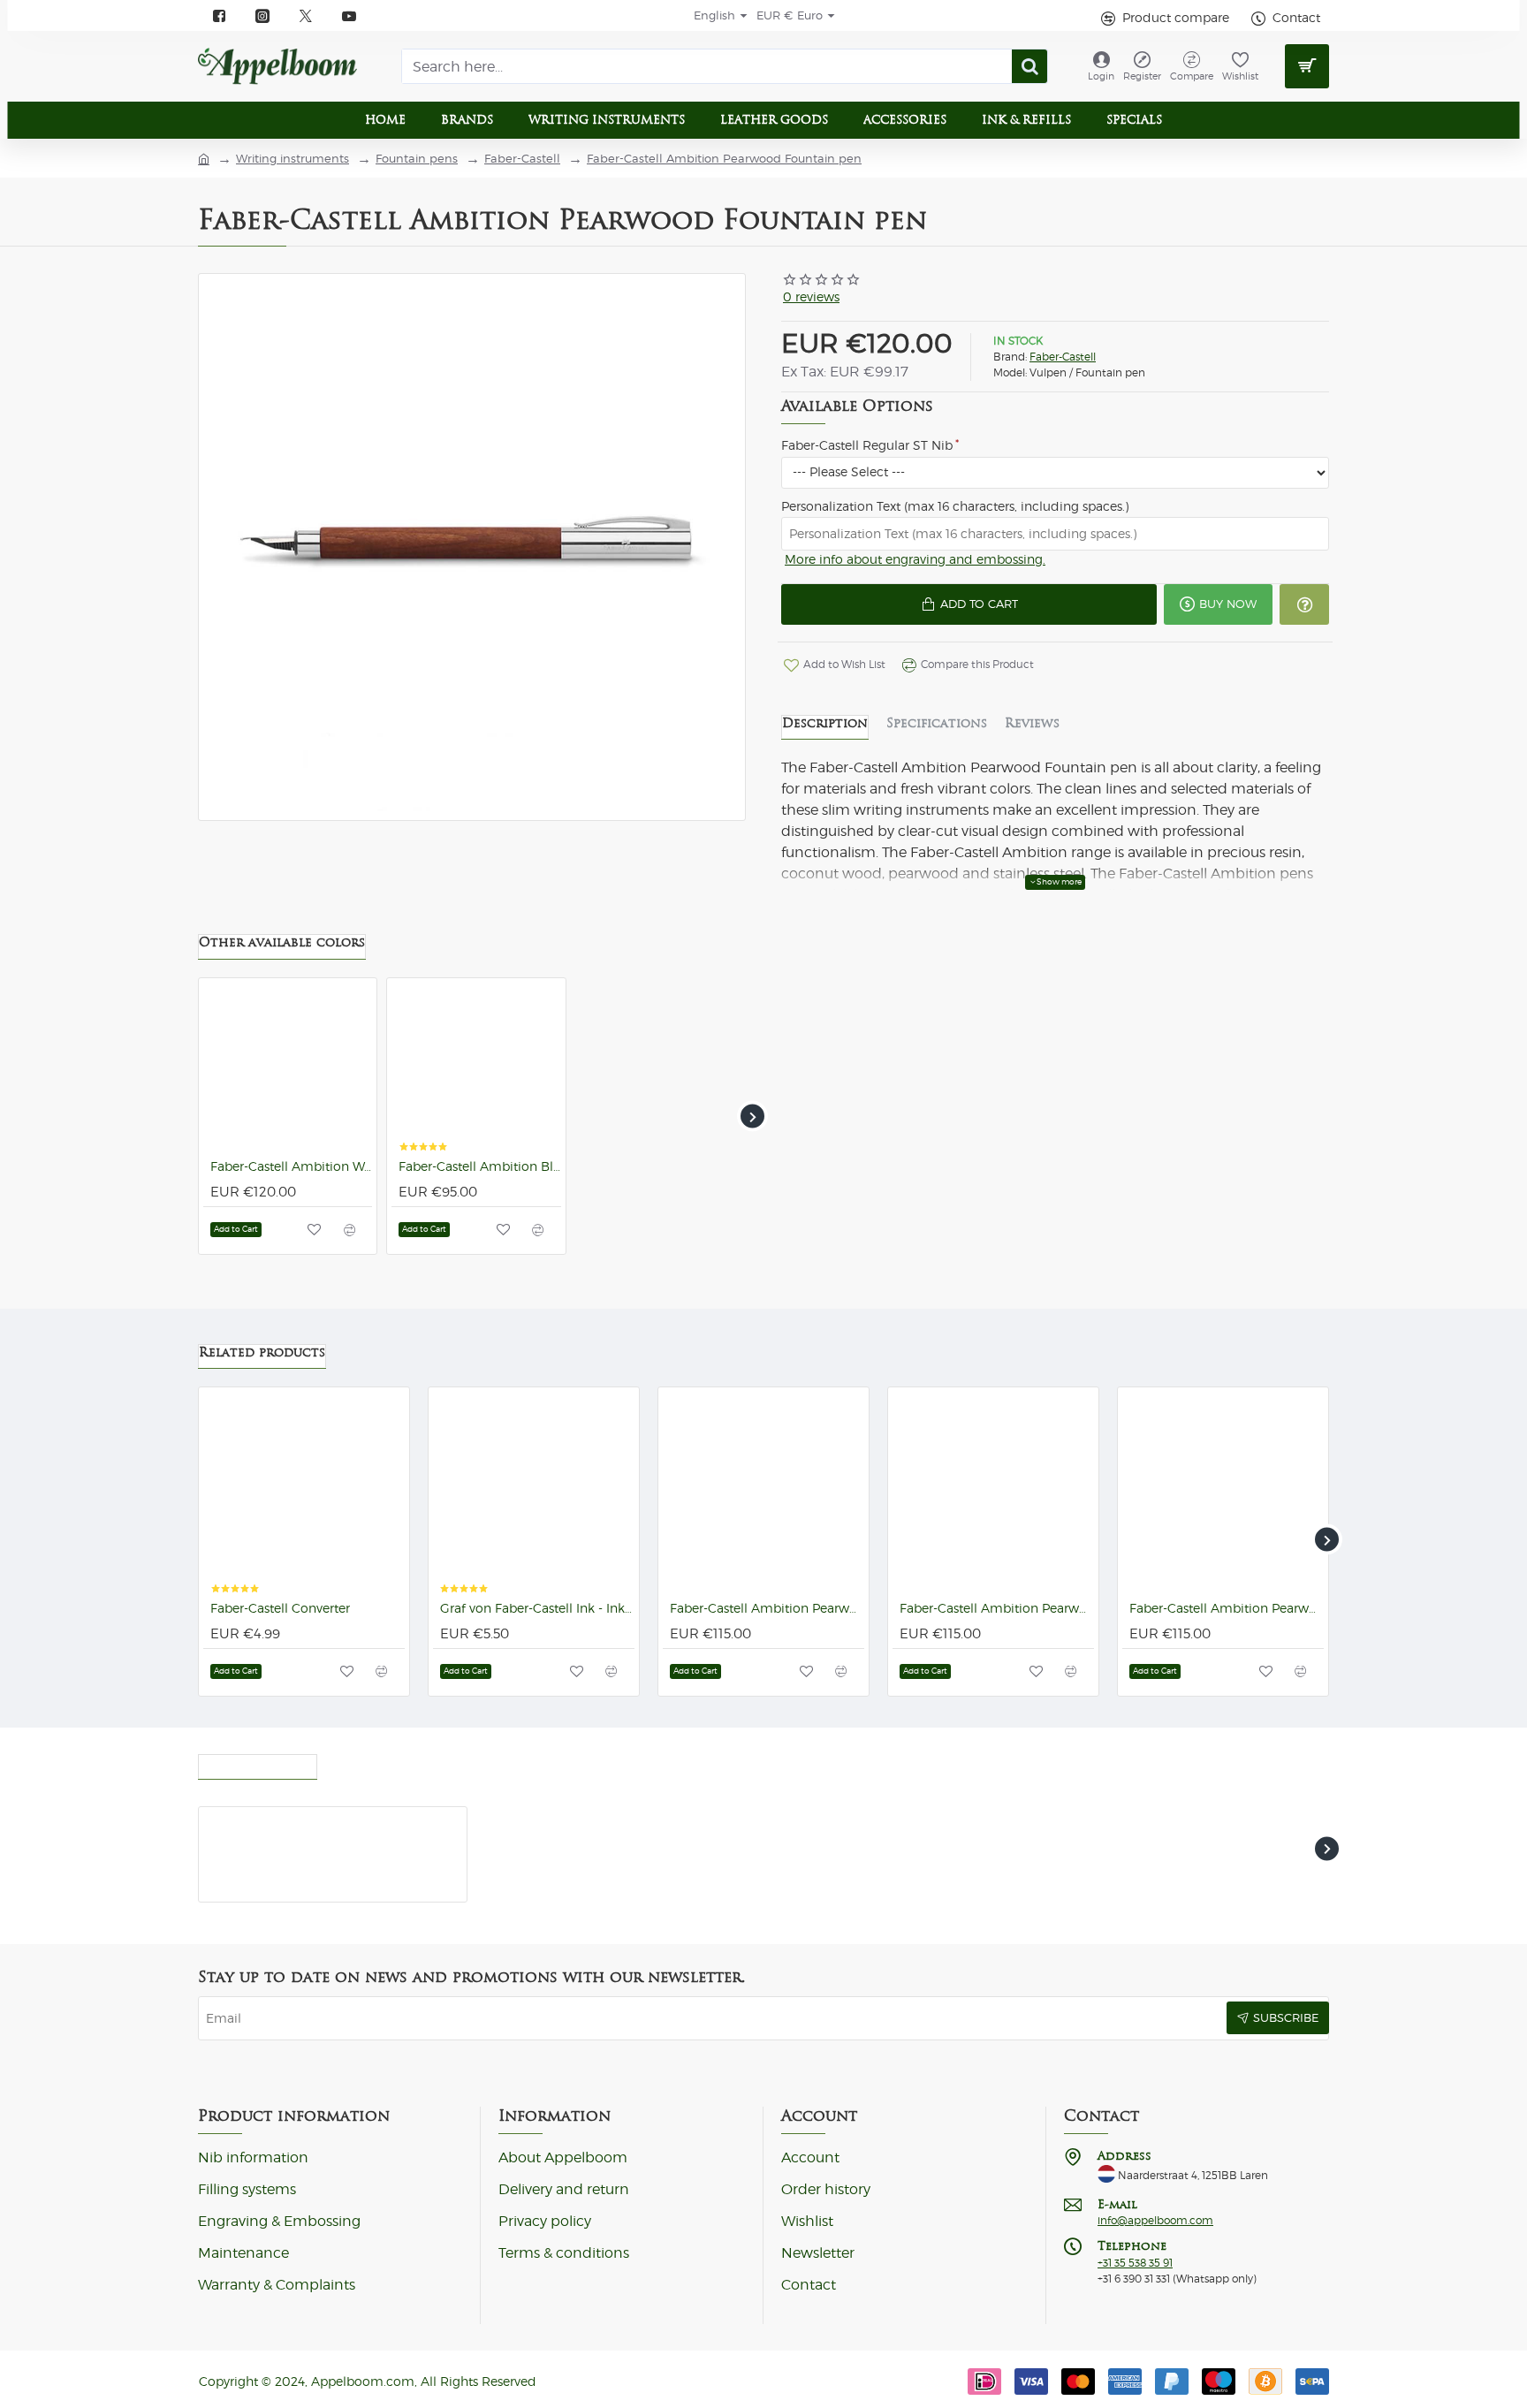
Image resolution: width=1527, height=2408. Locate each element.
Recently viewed (258, 1762)
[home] (204, 158)
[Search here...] (1029, 66)
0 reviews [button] (811, 297)
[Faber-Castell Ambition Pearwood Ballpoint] (763, 1493)
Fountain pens (417, 159)
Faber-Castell (522, 159)
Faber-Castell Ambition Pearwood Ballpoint (767, 1608)
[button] (969, 604)
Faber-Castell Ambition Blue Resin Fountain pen (479, 1166)
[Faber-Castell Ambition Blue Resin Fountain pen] (476, 1067)
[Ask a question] (1304, 604)
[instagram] (263, 16)
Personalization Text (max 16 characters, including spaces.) (955, 506)
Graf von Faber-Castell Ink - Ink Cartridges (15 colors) (537, 1608)
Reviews (1032, 723)
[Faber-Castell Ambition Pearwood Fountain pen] (237, 1845)
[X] (306, 16)
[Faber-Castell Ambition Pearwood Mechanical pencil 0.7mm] (993, 1493)
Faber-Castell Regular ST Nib (867, 445)
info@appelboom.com (1155, 2221)
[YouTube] (349, 16)
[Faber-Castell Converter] (304, 1493)
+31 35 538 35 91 (1135, 2263)
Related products (262, 1352)
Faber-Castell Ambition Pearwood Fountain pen (724, 159)
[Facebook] (220, 16)
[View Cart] (1307, 66)
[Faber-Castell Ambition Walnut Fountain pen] (288, 1067)
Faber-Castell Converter (280, 1608)
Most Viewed (380, 1762)
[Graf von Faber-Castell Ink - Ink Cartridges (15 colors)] (534, 1493)
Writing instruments (292, 159)
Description (825, 723)
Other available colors (282, 942)
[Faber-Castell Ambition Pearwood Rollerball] (1223, 1493)
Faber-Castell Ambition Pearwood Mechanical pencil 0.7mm (997, 1608)
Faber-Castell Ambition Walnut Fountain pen (291, 1166)
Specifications (937, 723)
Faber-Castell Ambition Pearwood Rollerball (1227, 1608)
